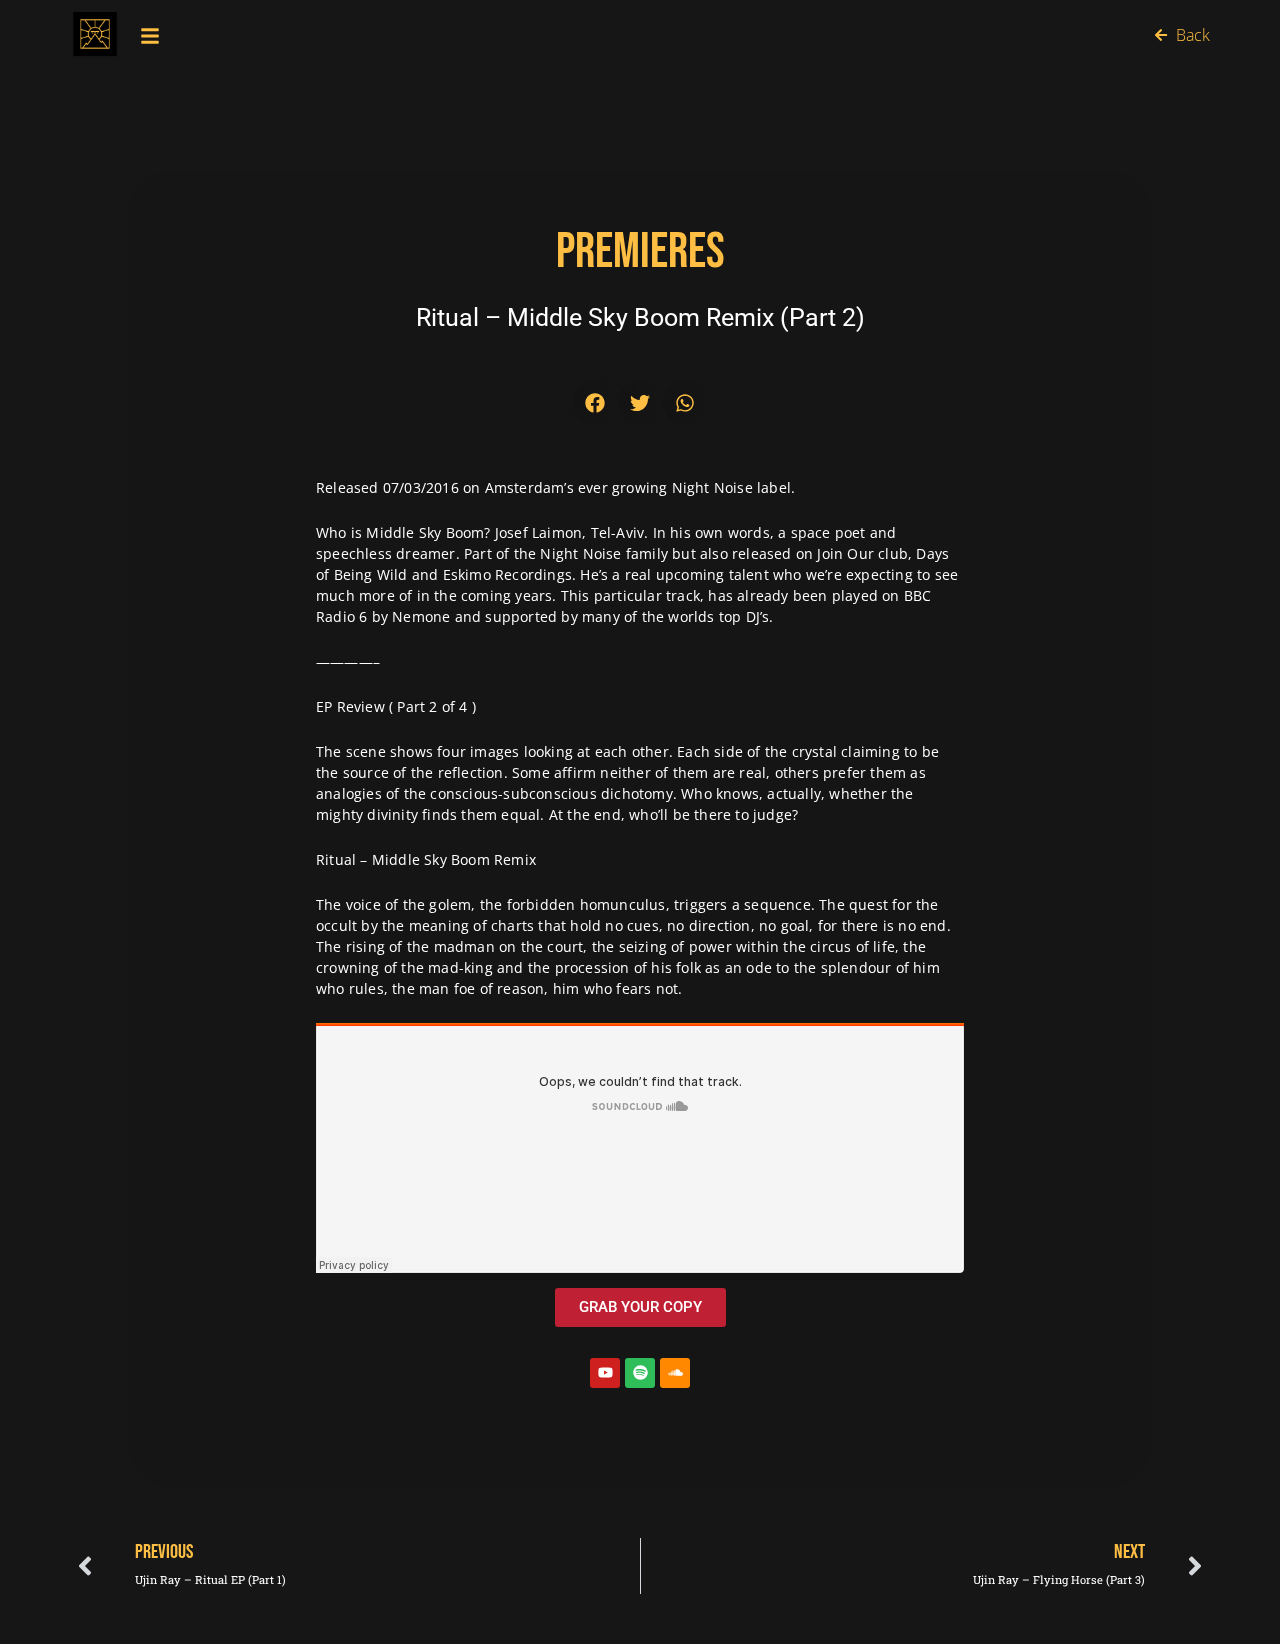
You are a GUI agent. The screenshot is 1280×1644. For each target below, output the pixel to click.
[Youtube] (605, 1373)
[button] (595, 402)
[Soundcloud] (675, 1373)
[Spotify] (640, 1373)
